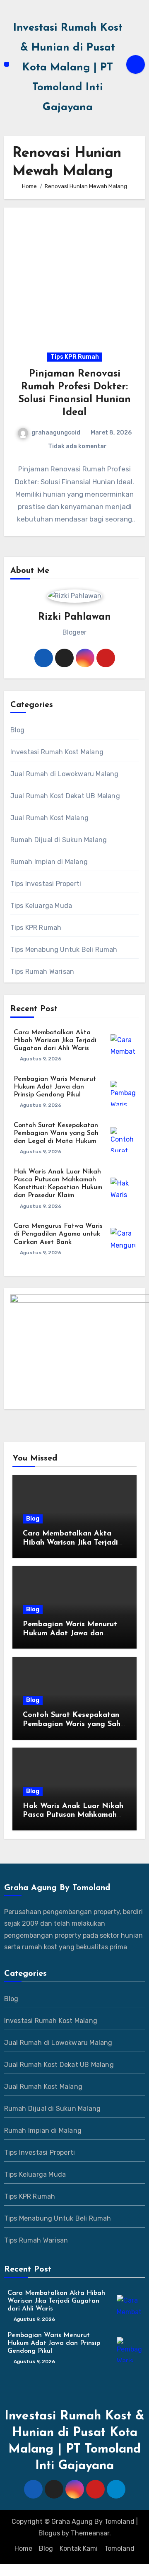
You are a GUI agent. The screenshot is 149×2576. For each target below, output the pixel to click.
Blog (18, 730)
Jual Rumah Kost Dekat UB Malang (65, 796)
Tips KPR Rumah (75, 357)
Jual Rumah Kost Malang (49, 818)
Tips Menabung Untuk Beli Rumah (64, 950)
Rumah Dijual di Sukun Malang (59, 840)
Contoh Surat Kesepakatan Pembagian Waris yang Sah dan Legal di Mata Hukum (56, 1133)
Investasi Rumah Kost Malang (57, 752)
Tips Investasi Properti (46, 884)
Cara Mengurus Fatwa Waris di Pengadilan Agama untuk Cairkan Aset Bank (58, 1234)
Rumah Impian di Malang (49, 862)
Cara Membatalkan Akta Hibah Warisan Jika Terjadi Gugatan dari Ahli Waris (55, 1041)
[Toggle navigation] (7, 64)
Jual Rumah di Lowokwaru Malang (65, 774)
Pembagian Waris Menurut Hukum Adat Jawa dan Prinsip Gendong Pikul (55, 1087)
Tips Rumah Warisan (42, 972)
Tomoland (119, 2548)
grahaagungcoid (56, 433)
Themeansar (90, 2533)
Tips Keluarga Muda (41, 906)
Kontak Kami (79, 2548)
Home (23, 2548)
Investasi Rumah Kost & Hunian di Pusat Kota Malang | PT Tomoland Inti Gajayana (68, 68)
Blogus (49, 2533)
